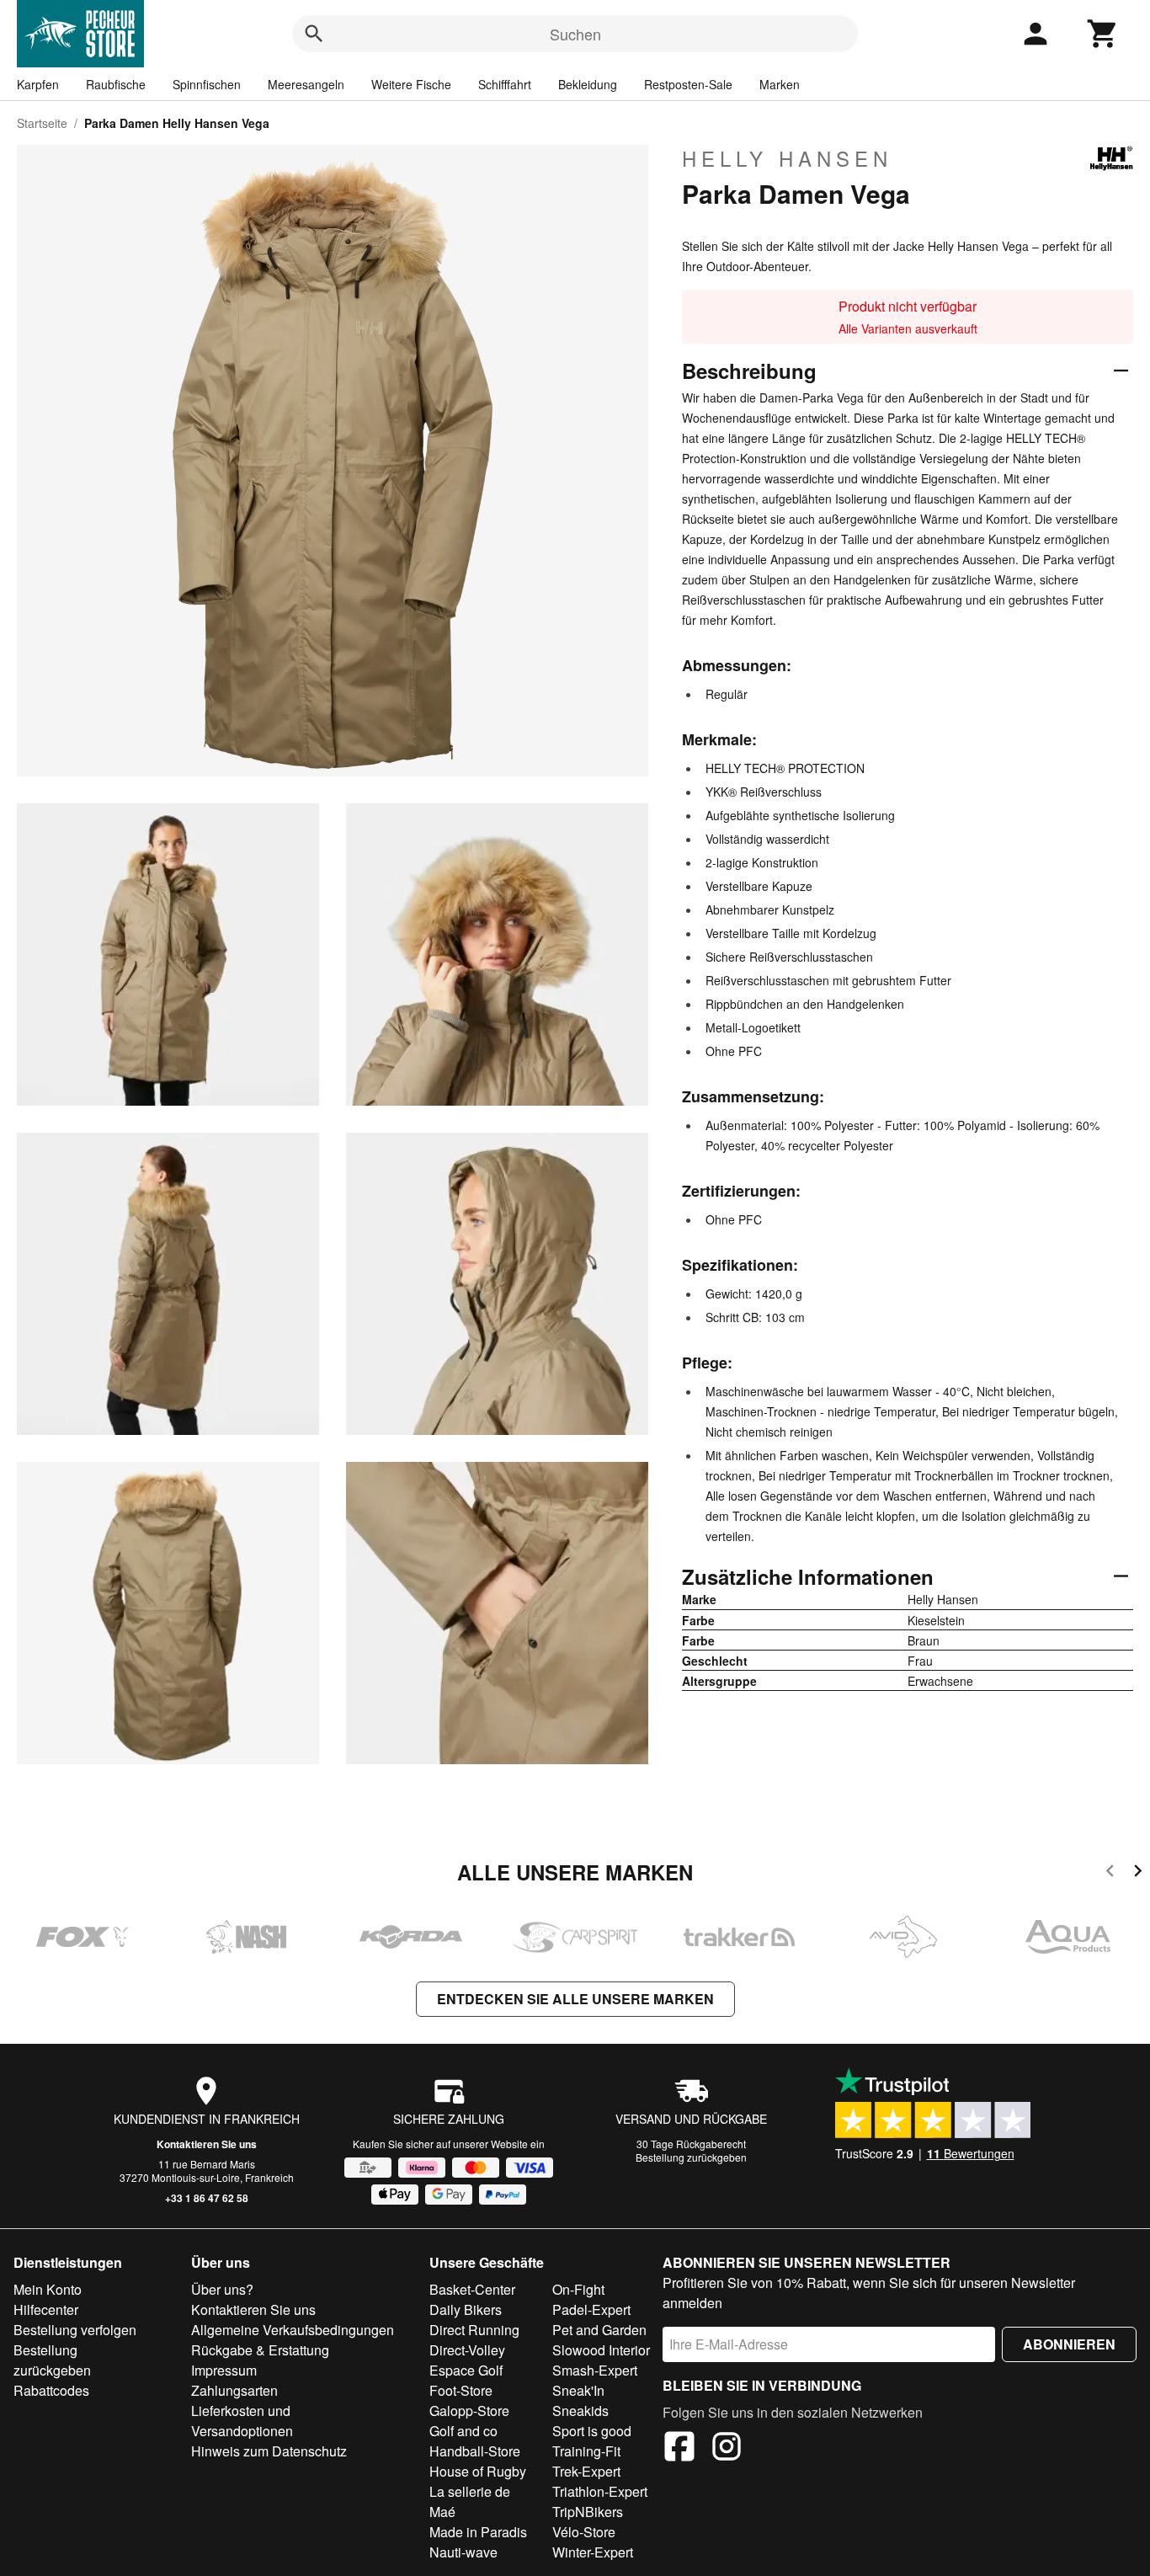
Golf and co (463, 2431)
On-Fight (578, 2289)
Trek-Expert (586, 2471)
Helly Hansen (787, 158)
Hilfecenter (46, 2309)
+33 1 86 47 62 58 (207, 2198)
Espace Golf (466, 2370)
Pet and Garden (599, 2330)
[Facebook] (679, 2449)
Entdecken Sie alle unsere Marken (575, 1999)
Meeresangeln (306, 84)
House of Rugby (478, 2471)
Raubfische (116, 84)
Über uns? (222, 2289)
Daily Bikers (466, 2309)
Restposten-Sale (688, 84)
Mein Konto (48, 2289)
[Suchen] (314, 34)
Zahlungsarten (234, 2390)
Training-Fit (586, 2451)
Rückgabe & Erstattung (260, 2350)
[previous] (1110, 1873)
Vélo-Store (584, 2532)
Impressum (224, 2370)
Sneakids (580, 2411)
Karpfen (38, 84)
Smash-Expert (595, 2370)
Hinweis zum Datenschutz (269, 2451)
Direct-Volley (467, 2350)
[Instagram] (727, 2449)
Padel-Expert (591, 2309)
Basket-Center (472, 2289)
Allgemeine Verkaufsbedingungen (293, 2330)
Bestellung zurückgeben (691, 2157)
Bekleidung (588, 84)
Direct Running (474, 2330)
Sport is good (592, 2431)
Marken (780, 84)
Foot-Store (461, 2390)
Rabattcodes (51, 2390)
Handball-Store (475, 2451)
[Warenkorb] (1103, 34)
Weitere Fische (411, 84)
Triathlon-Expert (600, 2491)
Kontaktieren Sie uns (207, 2144)
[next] (1138, 1873)
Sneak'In (578, 2390)
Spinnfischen (207, 84)
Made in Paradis (478, 2532)
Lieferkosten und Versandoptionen (242, 2421)
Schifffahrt (505, 84)
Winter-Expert (593, 2552)
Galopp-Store (469, 2411)
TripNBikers (588, 2512)
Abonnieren (1069, 2344)
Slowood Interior (601, 2350)
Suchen (575, 34)
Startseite (42, 123)
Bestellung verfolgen (75, 2330)
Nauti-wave (463, 2552)
